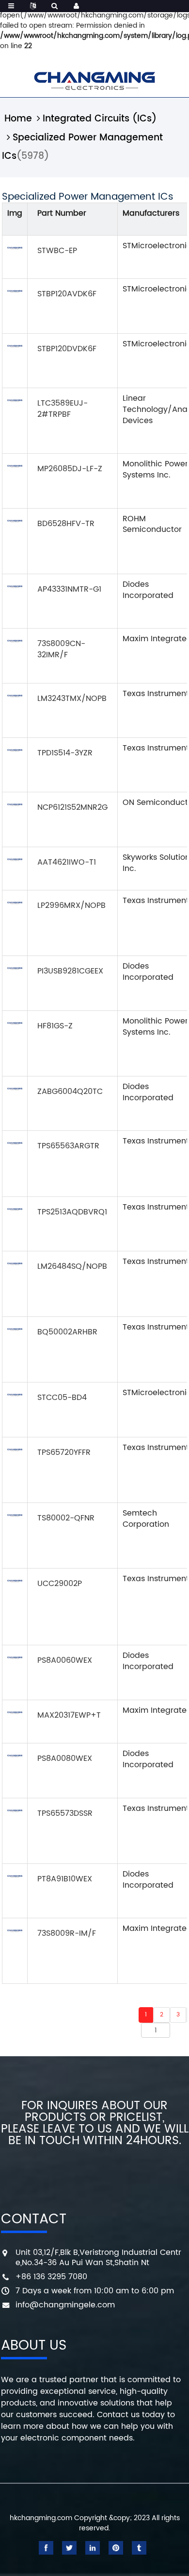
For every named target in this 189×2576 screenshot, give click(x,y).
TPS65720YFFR (64, 1452)
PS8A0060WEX (65, 1660)
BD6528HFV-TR (66, 524)
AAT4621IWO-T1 (67, 862)
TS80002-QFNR (66, 1518)
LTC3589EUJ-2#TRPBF (63, 409)
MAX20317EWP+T (69, 1715)
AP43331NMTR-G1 (69, 589)
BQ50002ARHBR (67, 1332)
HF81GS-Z (55, 1026)
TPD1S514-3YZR (65, 753)
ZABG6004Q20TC (70, 1092)
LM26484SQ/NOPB (72, 1266)
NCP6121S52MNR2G (72, 807)
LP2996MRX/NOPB (71, 905)
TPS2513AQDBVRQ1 (72, 1212)
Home (18, 119)
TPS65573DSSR (65, 1813)
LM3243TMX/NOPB (72, 699)
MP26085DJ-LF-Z (70, 469)
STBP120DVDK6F (67, 349)
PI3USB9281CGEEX (70, 971)
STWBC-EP (57, 251)
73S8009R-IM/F (67, 1933)
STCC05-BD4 (62, 1398)
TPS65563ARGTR (68, 1146)
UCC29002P (60, 1584)
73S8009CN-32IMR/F (61, 649)
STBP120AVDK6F (67, 294)
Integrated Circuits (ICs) (100, 119)
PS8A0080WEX (65, 1758)
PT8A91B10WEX (65, 1879)
